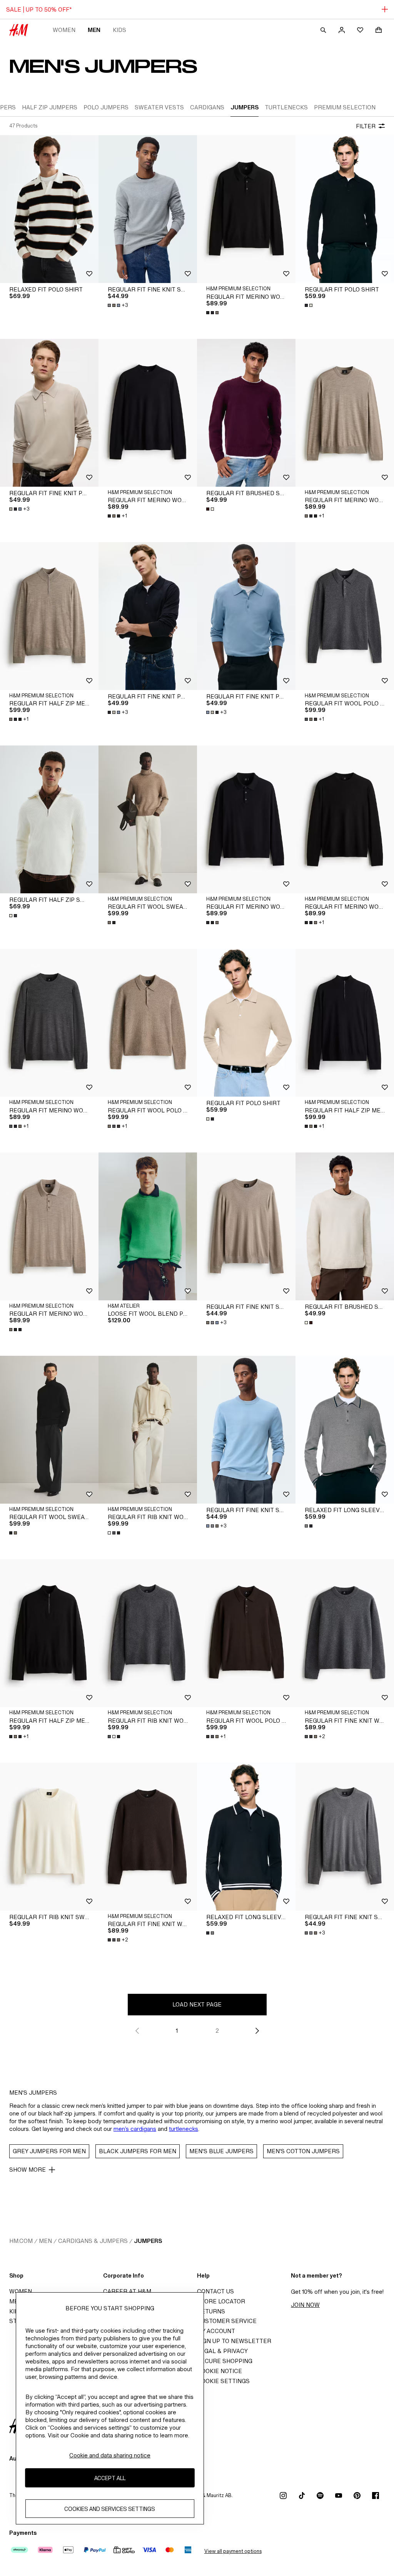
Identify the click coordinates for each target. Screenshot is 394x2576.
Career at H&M (127, 2291)
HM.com (21, 2241)
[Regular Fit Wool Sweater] (148, 819)
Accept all (110, 2478)
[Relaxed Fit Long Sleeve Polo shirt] (345, 1430)
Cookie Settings (223, 2381)
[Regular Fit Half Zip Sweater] (49, 819)
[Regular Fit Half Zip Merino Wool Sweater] (49, 616)
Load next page (197, 2004)
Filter (366, 126)
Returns (211, 2311)
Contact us (215, 2291)
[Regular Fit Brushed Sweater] (246, 413)
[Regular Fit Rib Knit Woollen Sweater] (148, 1430)
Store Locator (221, 2301)
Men (94, 30)
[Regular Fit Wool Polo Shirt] (345, 616)
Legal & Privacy (222, 2351)
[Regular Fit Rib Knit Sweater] (49, 1837)
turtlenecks (184, 2129)
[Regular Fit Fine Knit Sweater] (148, 209)
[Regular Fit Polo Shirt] (345, 209)
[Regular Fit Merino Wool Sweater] (148, 413)
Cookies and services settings (110, 2509)
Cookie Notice (220, 2371)
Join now (305, 2305)
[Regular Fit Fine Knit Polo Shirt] (49, 413)
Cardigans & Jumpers (93, 2241)
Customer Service (227, 2321)
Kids (119, 30)
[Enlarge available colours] (213, 313)
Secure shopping (225, 2361)
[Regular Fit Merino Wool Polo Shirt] (246, 209)
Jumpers (148, 2241)
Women (64, 30)
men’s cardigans (135, 2129)
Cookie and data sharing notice (110, 2455)
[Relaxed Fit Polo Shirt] (49, 209)
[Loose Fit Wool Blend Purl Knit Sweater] (148, 1226)
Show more (28, 2170)
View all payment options (233, 2551)
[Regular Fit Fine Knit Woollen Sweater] (345, 1633)
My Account (216, 2331)
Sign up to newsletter (234, 2341)
